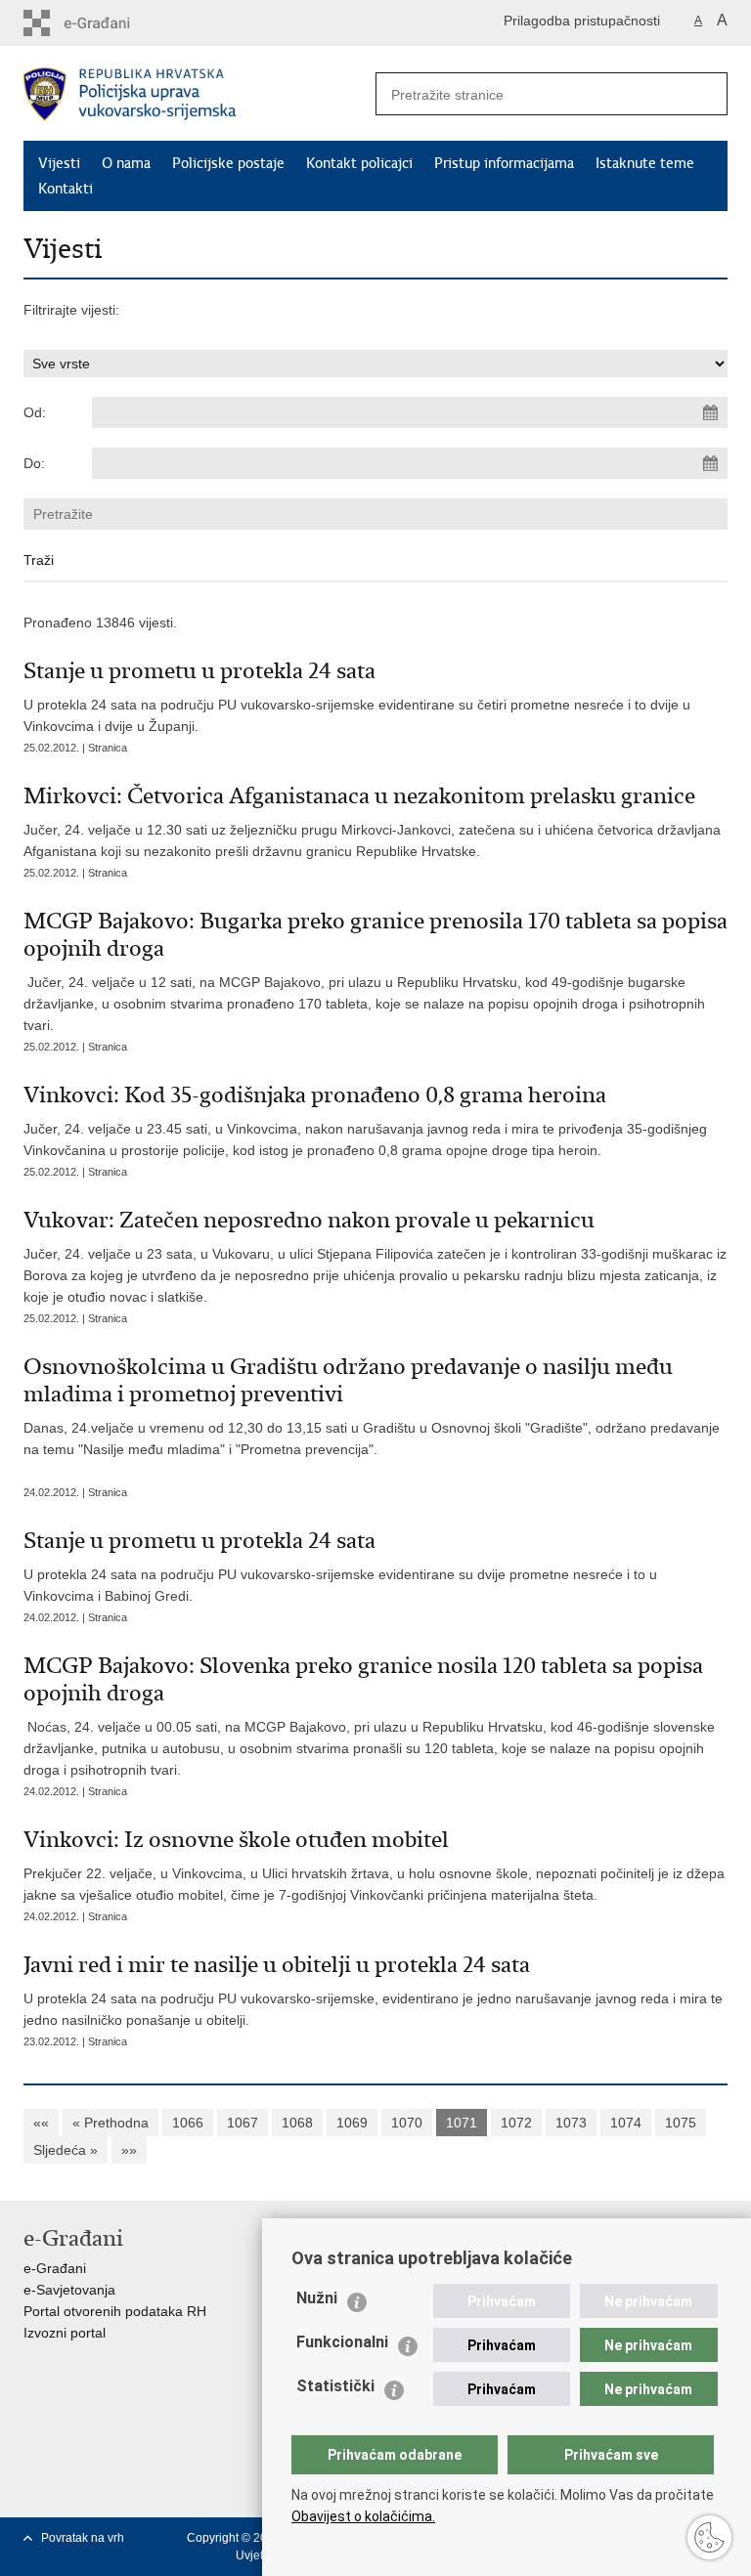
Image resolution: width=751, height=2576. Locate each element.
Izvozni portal (65, 2333)
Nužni (317, 2298)
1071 (462, 2123)
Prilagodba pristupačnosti (582, 21)
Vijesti (59, 163)
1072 (516, 2123)
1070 (407, 2123)
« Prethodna (110, 2123)
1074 (626, 2123)
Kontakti (66, 189)
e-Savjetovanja (69, 2290)
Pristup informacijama (504, 163)
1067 (243, 2123)
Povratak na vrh (83, 2538)
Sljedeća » (66, 2150)
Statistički (335, 2386)
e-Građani (55, 2268)
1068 (297, 2123)
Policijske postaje (228, 163)
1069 (352, 2123)
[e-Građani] (107, 23)
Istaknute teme (645, 163)
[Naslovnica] (199, 94)
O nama (126, 163)
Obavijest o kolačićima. (363, 2516)
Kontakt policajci (359, 163)
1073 (571, 2123)
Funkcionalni (342, 2342)
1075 (681, 2123)
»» (129, 2150)
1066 (188, 2123)
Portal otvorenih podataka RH (115, 2311)
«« (41, 2123)
